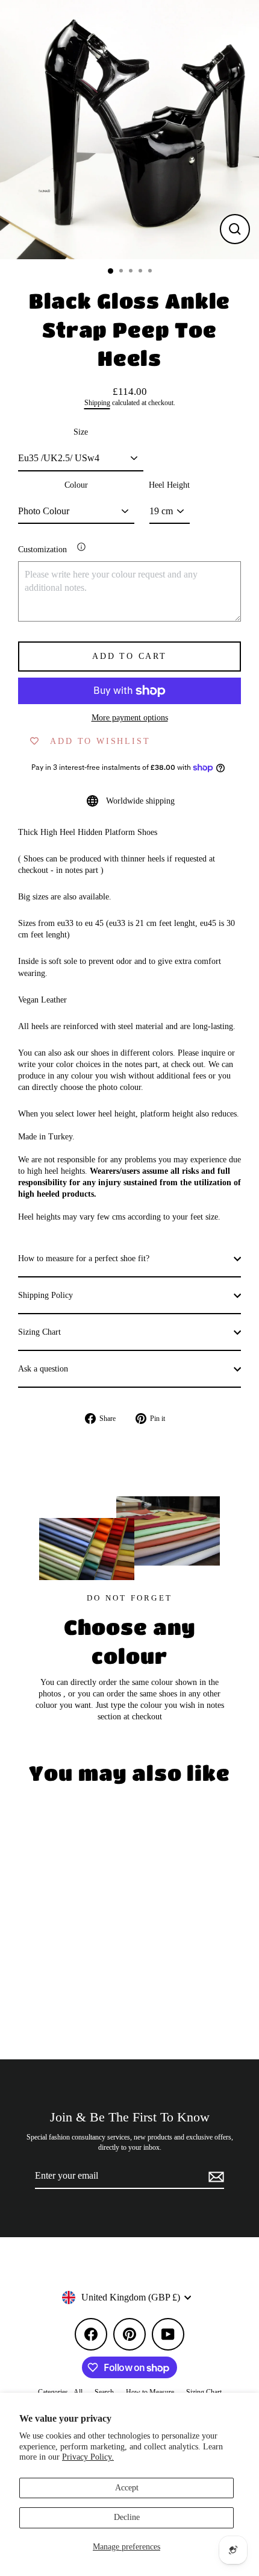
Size (81, 432)
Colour (76, 485)
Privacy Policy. (88, 2457)
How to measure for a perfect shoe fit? (84, 1258)
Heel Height (169, 485)
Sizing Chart (39, 1332)
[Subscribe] (214, 2176)
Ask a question (43, 1369)
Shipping (97, 403)
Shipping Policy (45, 1295)
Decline (127, 2517)
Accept (127, 2488)
